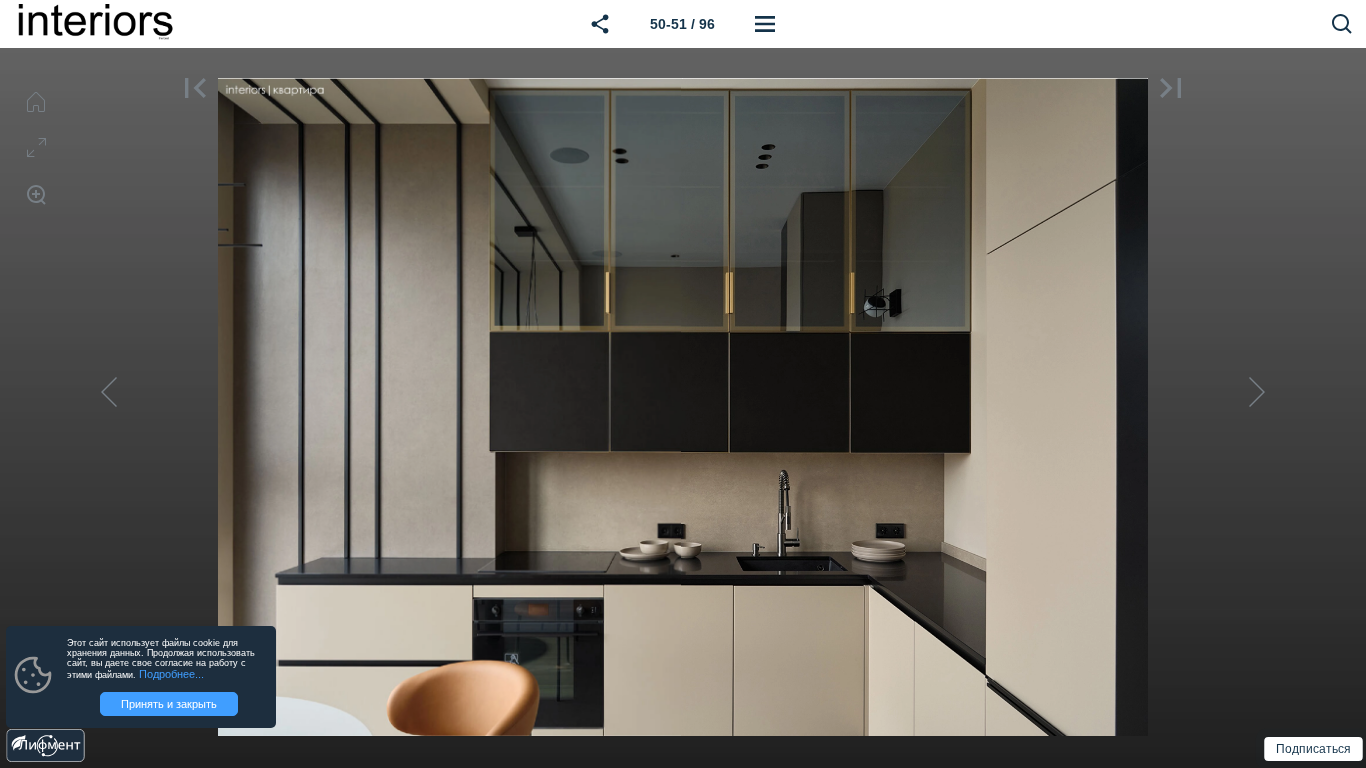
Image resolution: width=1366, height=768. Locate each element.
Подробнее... (171, 674)
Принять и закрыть (169, 704)
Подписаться (1314, 749)
